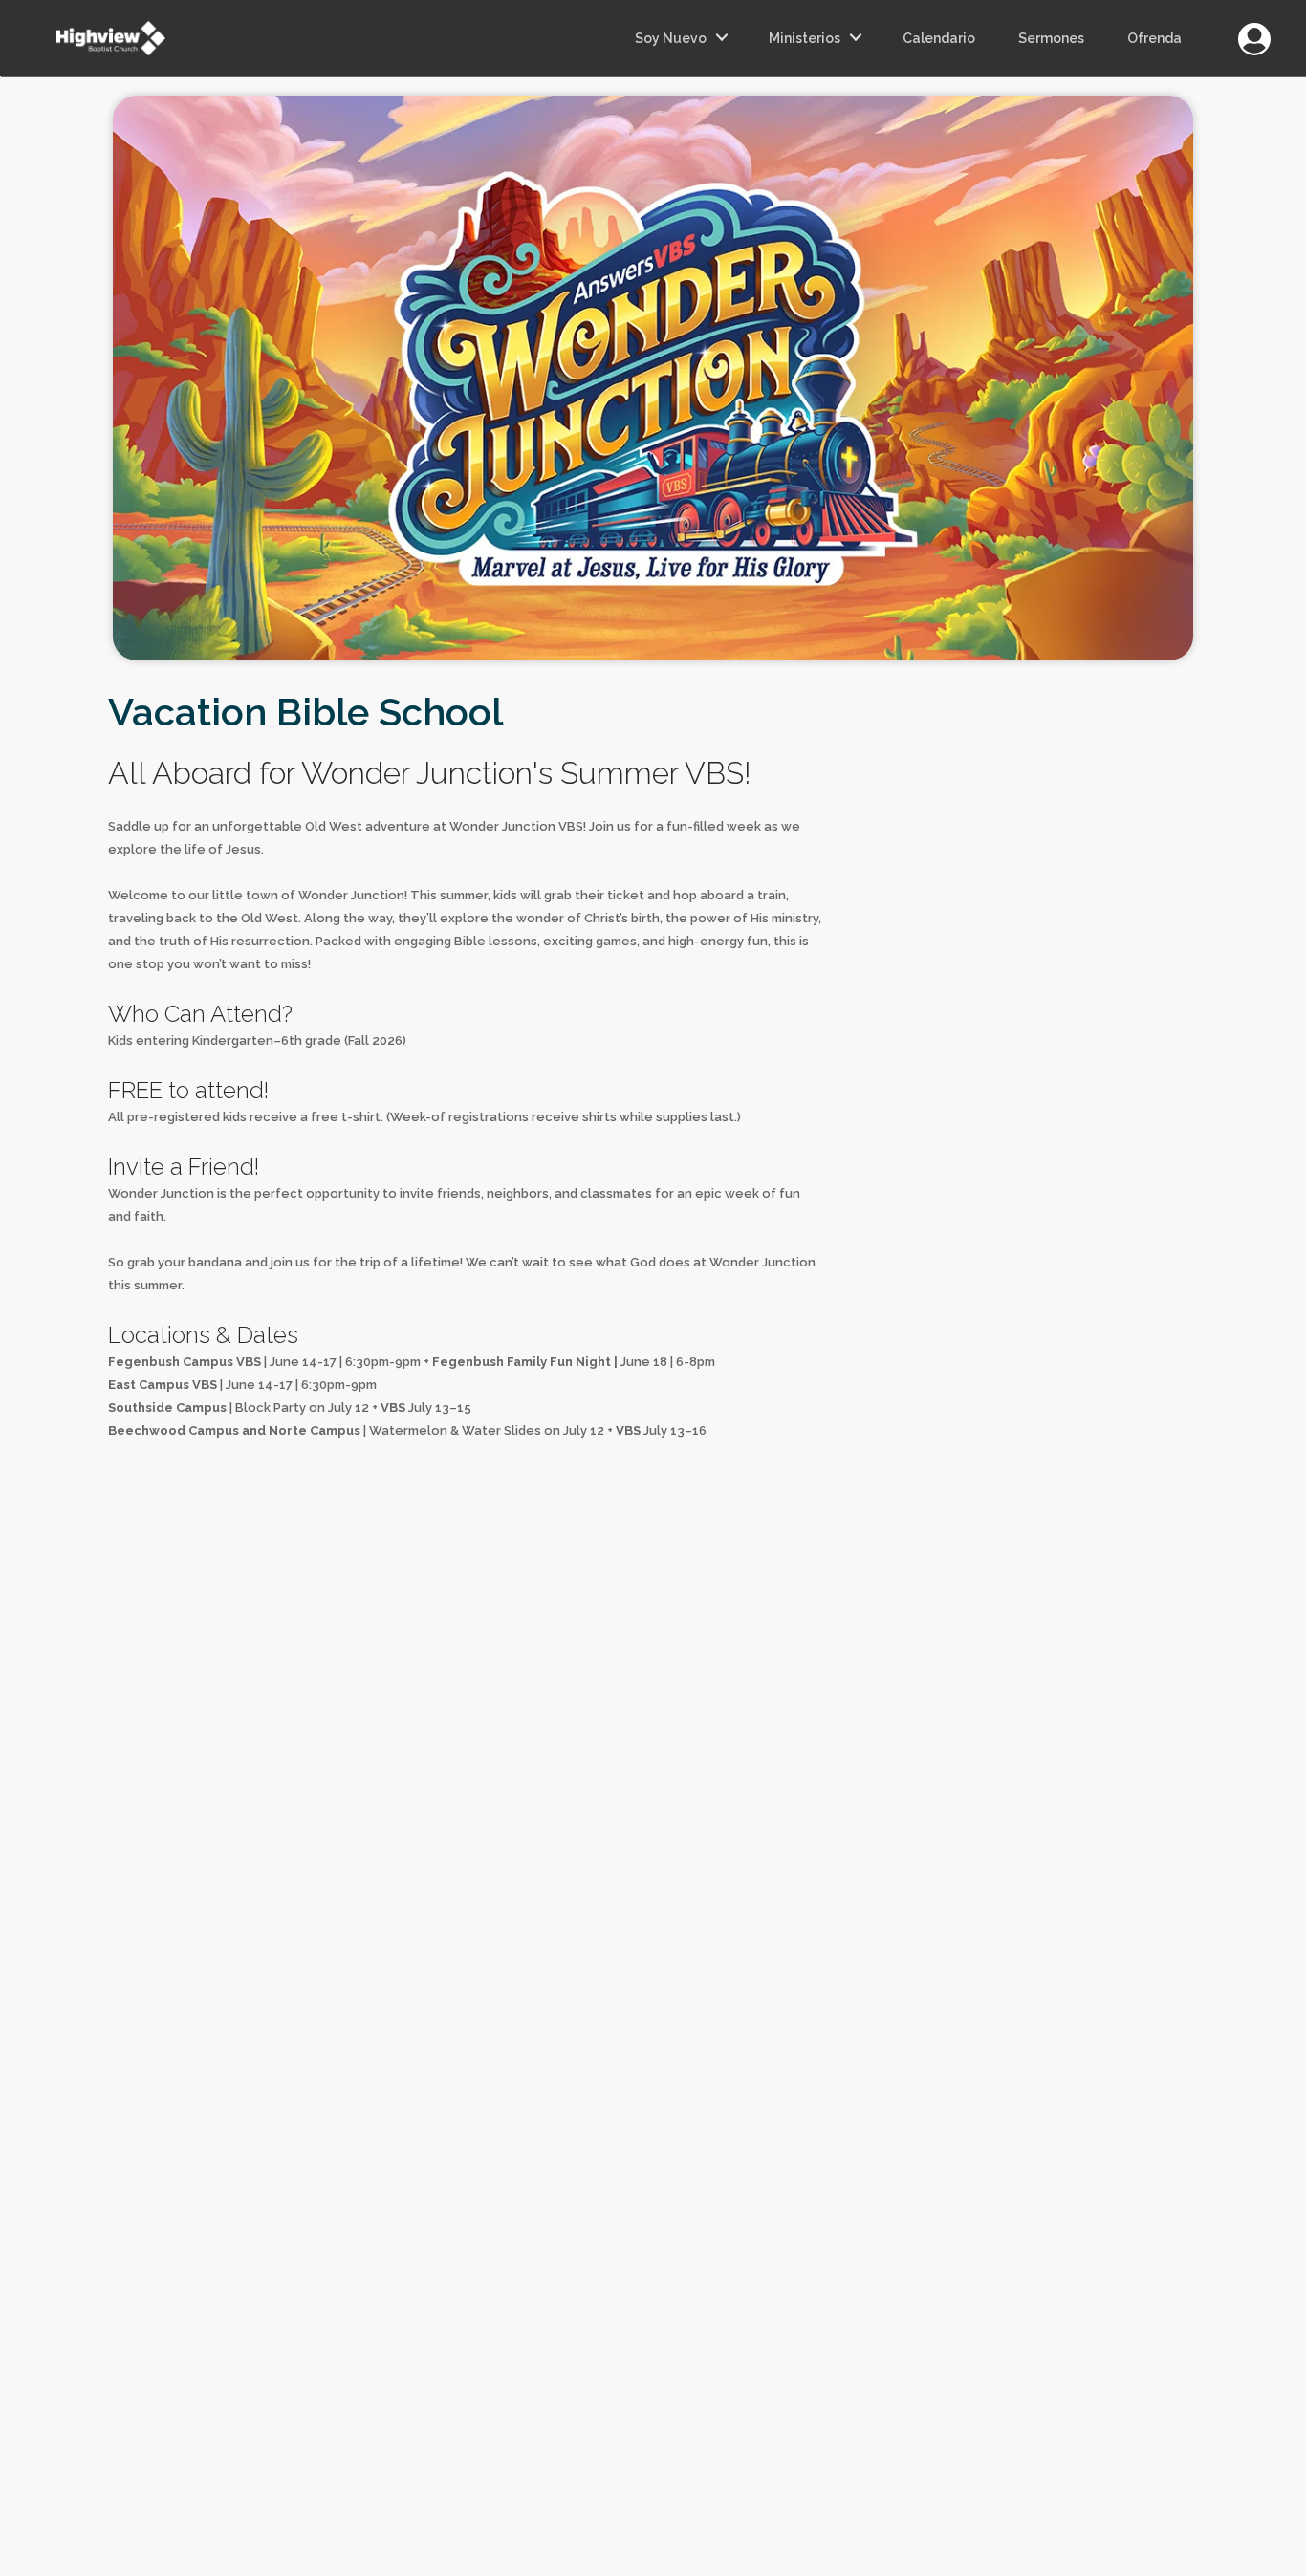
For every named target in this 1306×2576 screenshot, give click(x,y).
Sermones (1051, 38)
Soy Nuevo (671, 38)
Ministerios (805, 38)
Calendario (939, 38)
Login (1254, 28)
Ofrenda (1154, 38)
